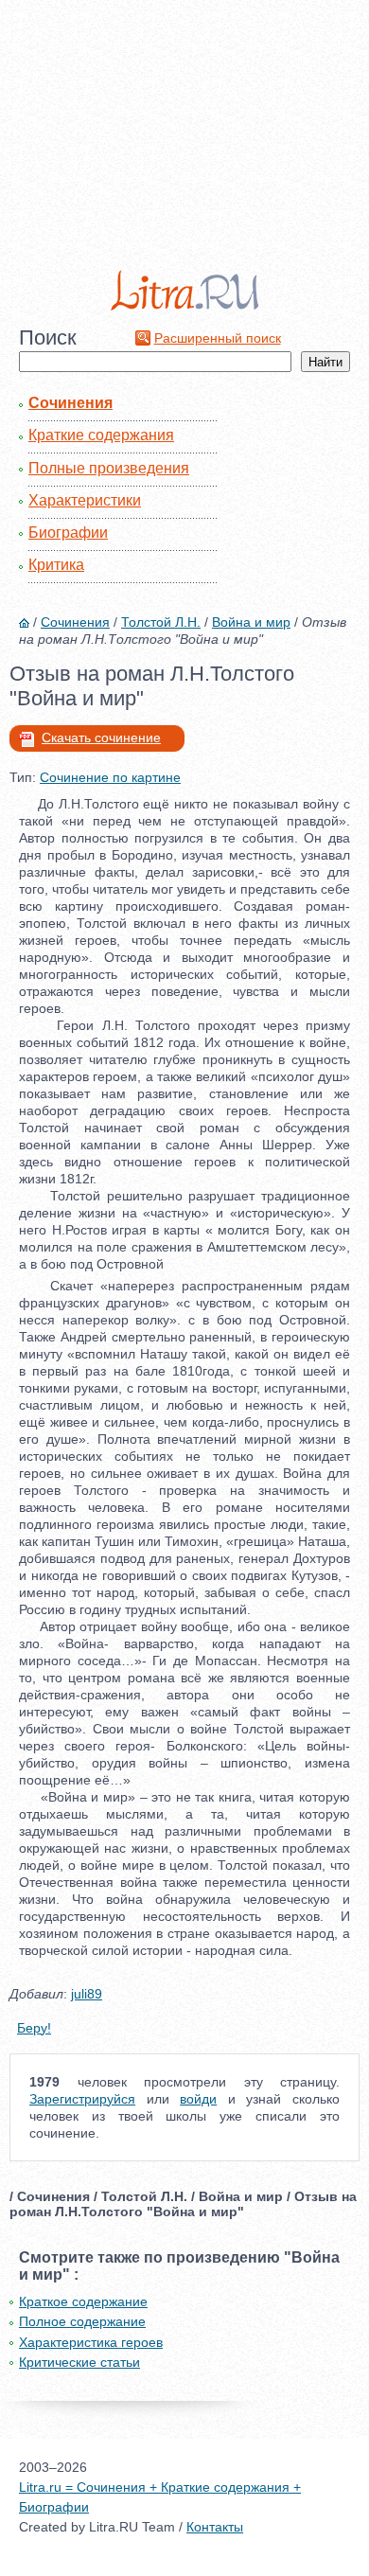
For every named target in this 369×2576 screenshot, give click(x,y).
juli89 (87, 1994)
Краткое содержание (83, 2301)
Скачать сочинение (101, 737)
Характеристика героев (91, 2342)
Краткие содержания (101, 435)
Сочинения (70, 403)
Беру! (34, 2028)
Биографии (68, 533)
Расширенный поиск (218, 338)
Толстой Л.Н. (161, 622)
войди (198, 2099)
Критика (56, 565)
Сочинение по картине (110, 777)
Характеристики (85, 500)
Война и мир (251, 622)
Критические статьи (79, 2362)
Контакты (215, 2527)
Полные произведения (109, 468)
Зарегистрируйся (82, 2099)
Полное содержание (82, 2321)
